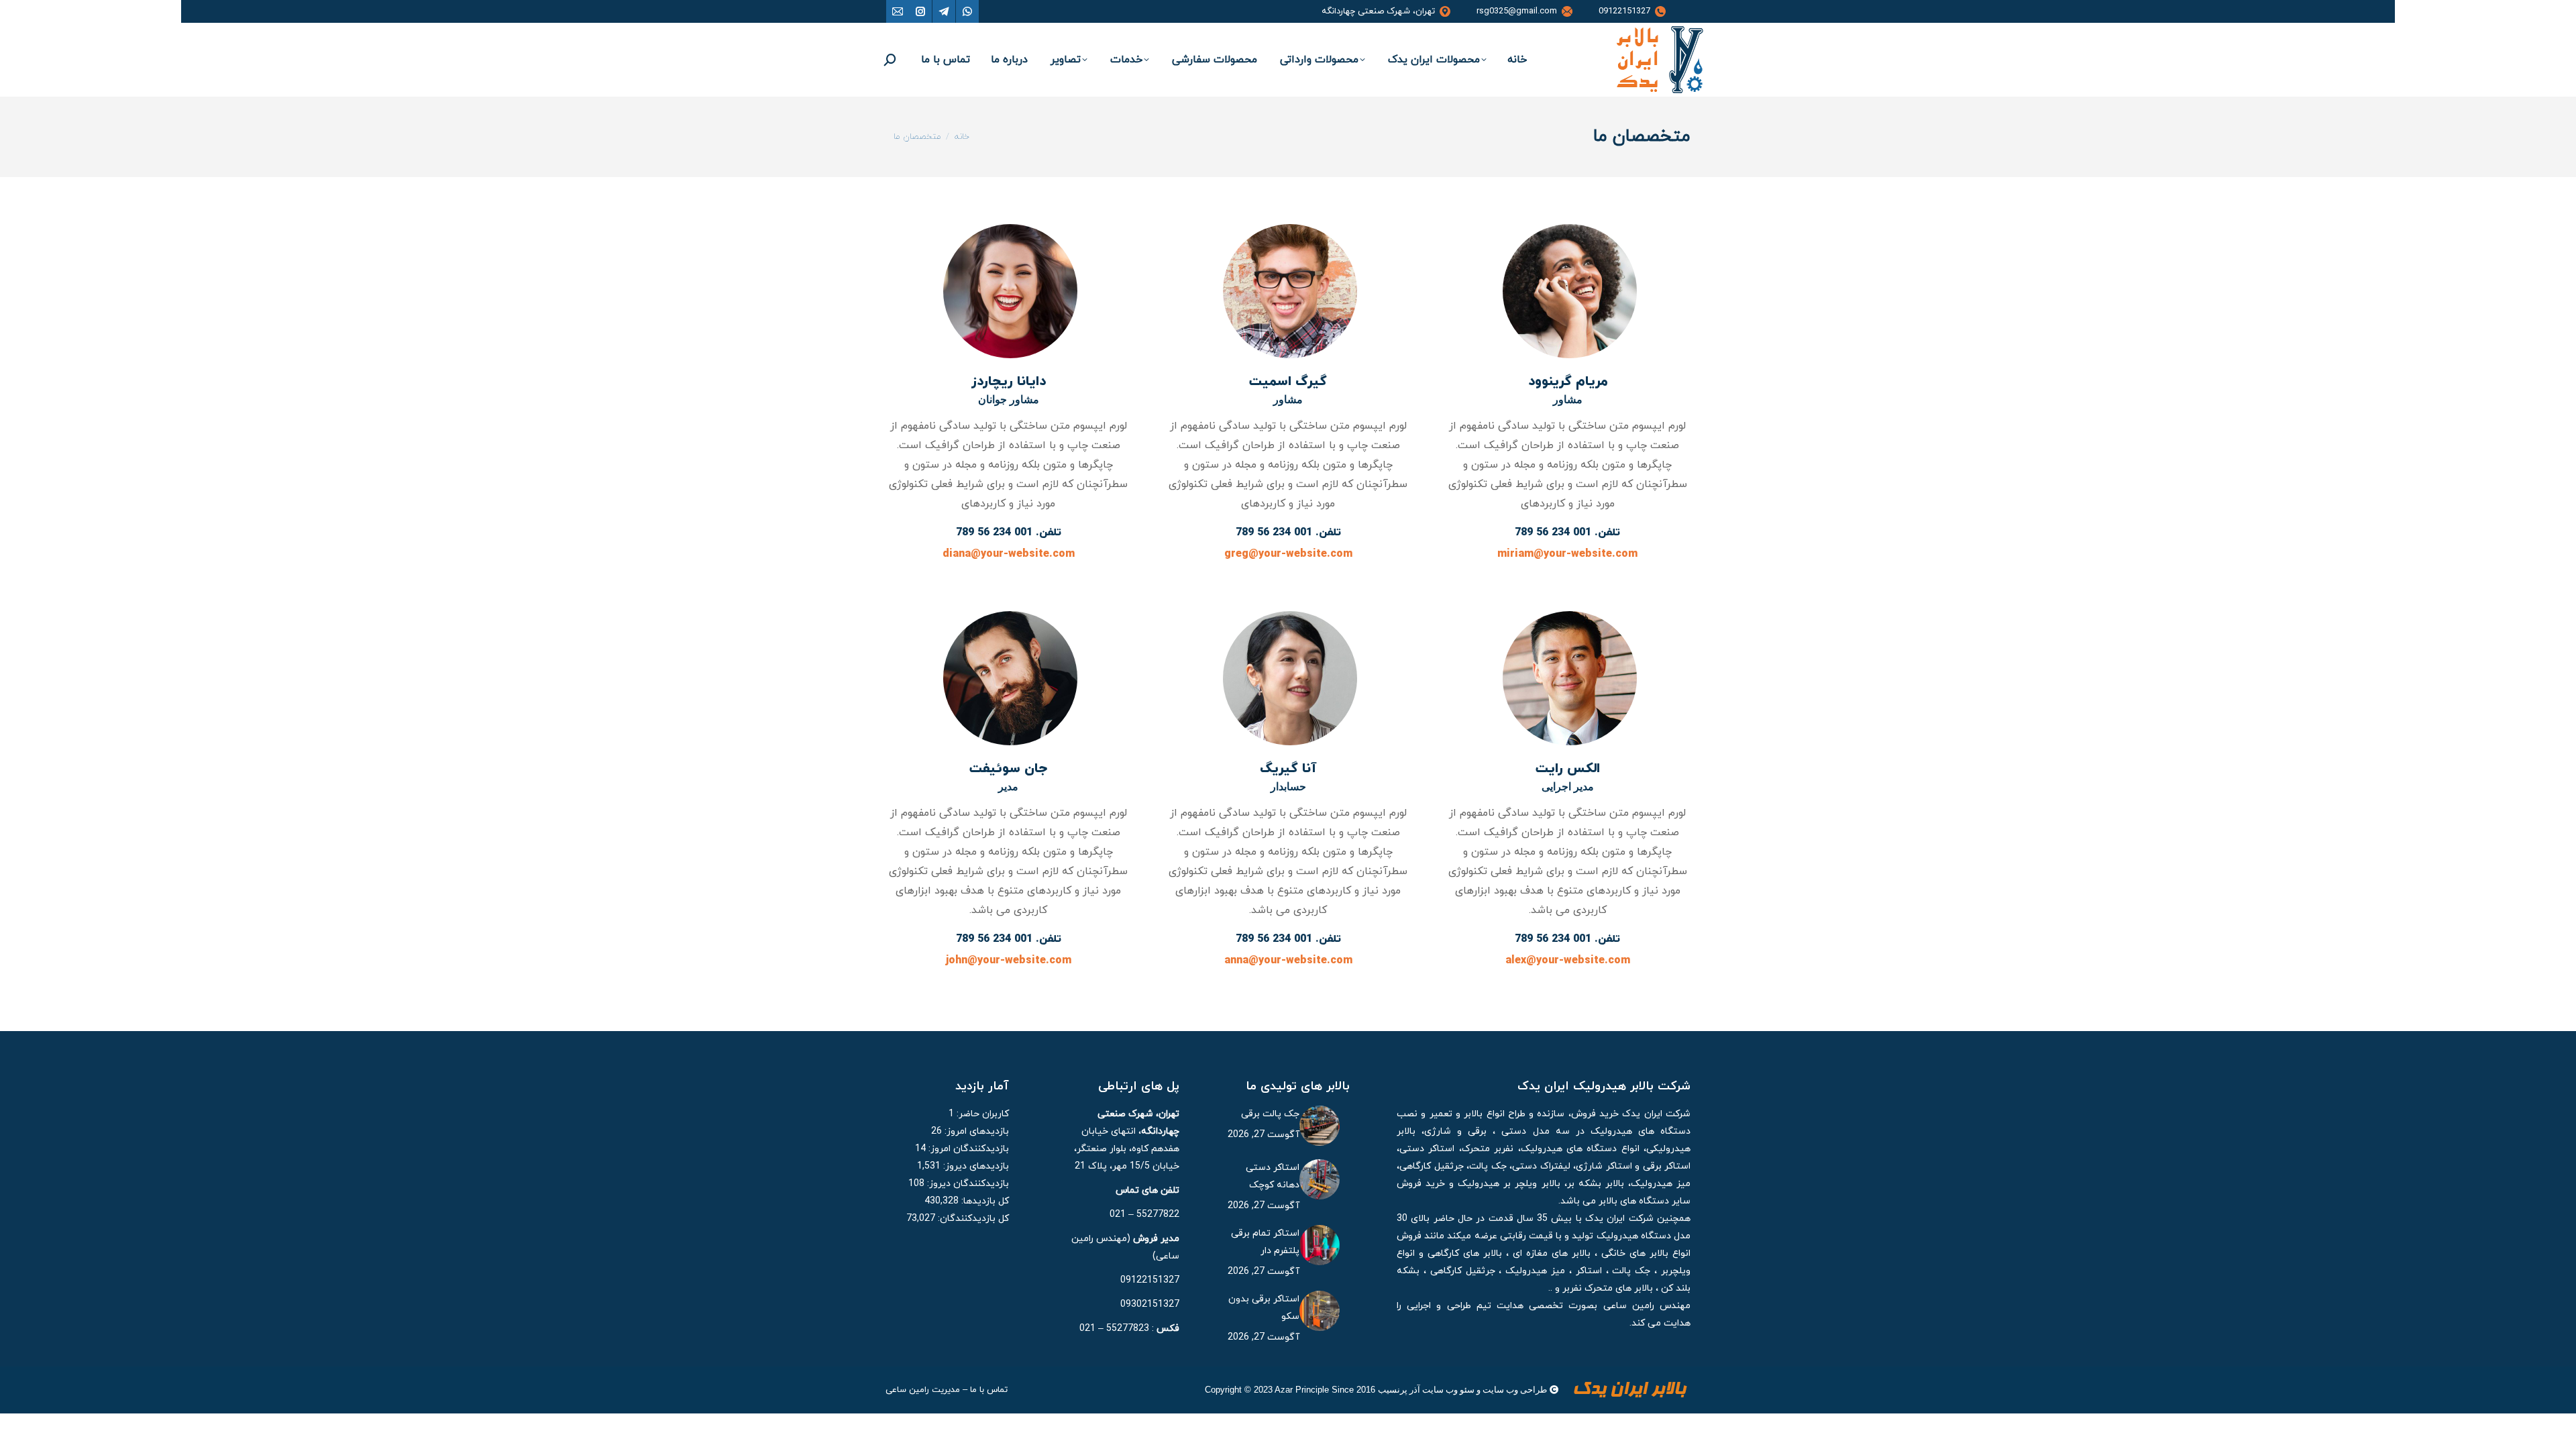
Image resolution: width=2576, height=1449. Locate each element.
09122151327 (1624, 11)
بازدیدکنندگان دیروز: (967, 1184)
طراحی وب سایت (1515, 1390)
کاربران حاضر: (981, 1114)
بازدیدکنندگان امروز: (967, 1149)
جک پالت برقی (1270, 1114)
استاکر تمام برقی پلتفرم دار (1265, 1242)
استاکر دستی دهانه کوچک (1273, 1176)
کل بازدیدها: (984, 1201)
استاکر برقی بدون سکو (1264, 1308)
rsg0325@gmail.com (1517, 11)
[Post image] (1320, 1126)
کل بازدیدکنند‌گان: (972, 1219)
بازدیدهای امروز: (975, 1131)
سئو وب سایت (1448, 1390)
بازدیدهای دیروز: (975, 1166)
